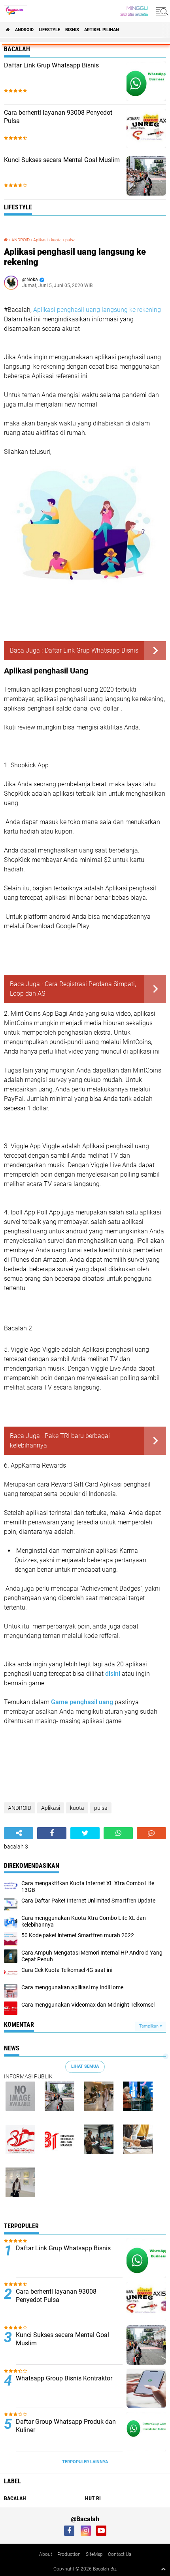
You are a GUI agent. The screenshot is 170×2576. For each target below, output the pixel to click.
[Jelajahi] (161, 11)
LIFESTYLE (49, 30)
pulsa (70, 240)
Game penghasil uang (82, 1702)
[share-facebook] (52, 1833)
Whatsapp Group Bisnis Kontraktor (64, 2378)
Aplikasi (40, 240)
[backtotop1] (163, 2569)
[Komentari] (151, 1833)
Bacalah (15, 2498)
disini (113, 1674)
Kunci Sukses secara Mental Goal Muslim (62, 160)
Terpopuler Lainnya (85, 2462)
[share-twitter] (85, 1833)
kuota (56, 240)
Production (69, 2554)
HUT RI (93, 2498)
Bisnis (72, 30)
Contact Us (120, 2554)
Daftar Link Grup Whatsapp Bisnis (51, 65)
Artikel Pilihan (102, 30)
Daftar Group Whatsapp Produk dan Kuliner (66, 2426)
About (46, 2554)
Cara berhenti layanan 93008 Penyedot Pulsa (58, 117)
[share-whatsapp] (118, 1833)
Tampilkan (149, 2026)
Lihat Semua (85, 2066)
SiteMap (94, 2554)
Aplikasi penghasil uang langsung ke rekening (97, 310)
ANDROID (24, 30)
